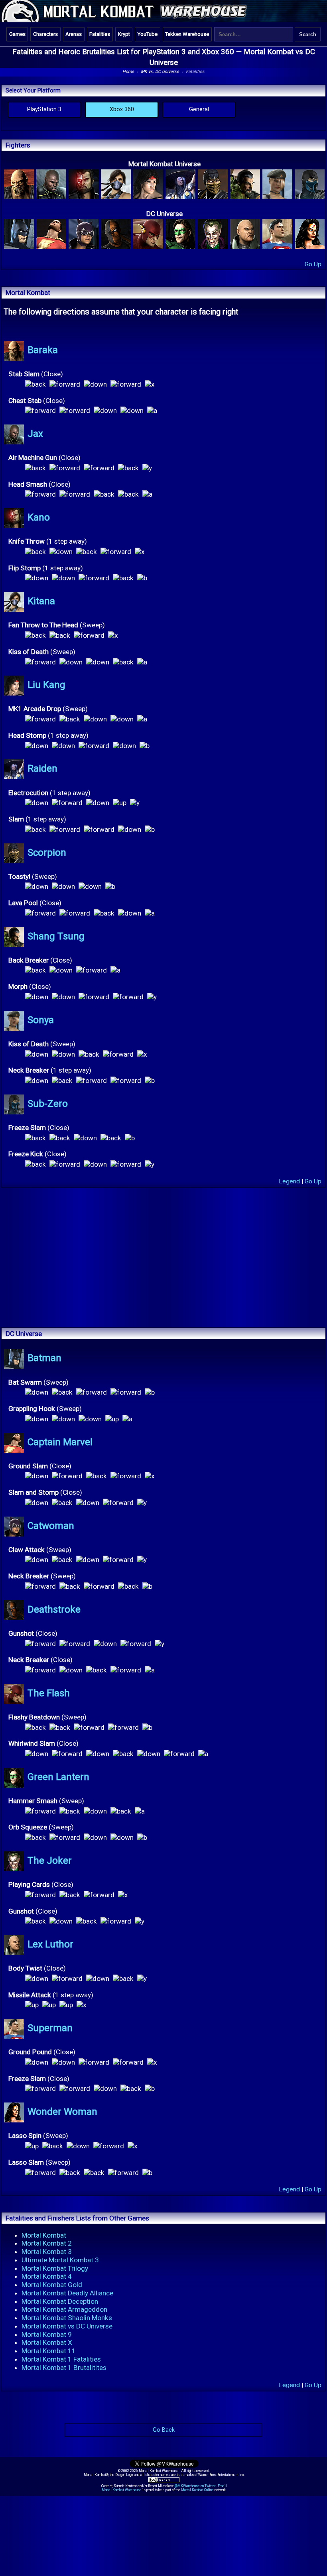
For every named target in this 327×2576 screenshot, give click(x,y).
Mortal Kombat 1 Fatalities (61, 2359)
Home (128, 72)
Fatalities (100, 34)
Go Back (164, 2430)
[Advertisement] (163, 1224)
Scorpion (47, 853)
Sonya (41, 1020)
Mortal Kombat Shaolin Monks (67, 2318)
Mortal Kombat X (47, 2342)
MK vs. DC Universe (160, 72)
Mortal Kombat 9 (47, 2334)
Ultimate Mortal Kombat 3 (60, 2260)
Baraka (43, 350)
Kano (39, 518)
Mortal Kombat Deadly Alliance (67, 2293)
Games (17, 34)
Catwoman (51, 1526)
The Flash (49, 1693)
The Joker (50, 1861)
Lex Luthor (50, 1944)
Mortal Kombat (44, 2235)
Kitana (41, 601)
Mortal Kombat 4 (47, 2276)
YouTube (148, 34)
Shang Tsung (56, 936)
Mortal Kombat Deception (60, 2301)
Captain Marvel (60, 1442)
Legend (289, 1181)
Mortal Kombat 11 (49, 2351)
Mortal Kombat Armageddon (64, 2309)
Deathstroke (54, 1609)
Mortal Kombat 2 (47, 2243)
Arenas (74, 34)
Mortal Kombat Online (197, 2490)
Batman (44, 1358)
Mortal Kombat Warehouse (122, 2490)
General (199, 109)
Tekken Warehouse (187, 34)
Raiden (42, 769)
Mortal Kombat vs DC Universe (67, 2326)
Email (222, 2486)
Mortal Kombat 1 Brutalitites (64, 2368)
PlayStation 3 (44, 109)
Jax (35, 434)
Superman (50, 2028)
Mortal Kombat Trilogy (55, 2268)
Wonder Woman (62, 2112)
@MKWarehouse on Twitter (195, 2486)
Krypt (124, 34)
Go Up (313, 264)
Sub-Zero (48, 1104)
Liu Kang (46, 685)
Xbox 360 (122, 109)
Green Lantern (58, 1777)
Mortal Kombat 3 (47, 2252)
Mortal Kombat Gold (52, 2285)
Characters (45, 34)
